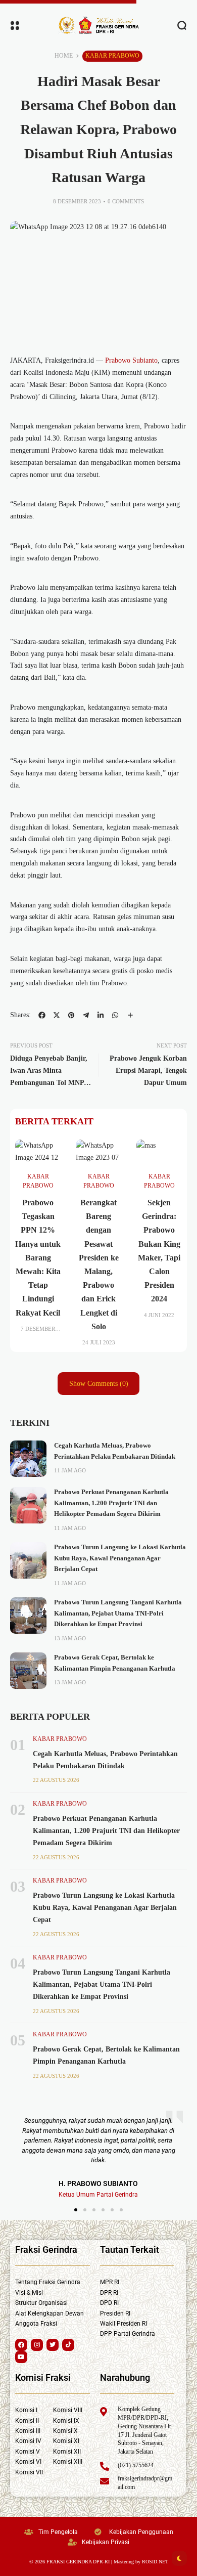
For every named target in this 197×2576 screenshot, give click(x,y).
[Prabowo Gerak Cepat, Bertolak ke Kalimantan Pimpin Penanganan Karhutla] (28, 1671)
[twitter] (57, 1015)
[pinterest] (71, 1015)
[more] (130, 1015)
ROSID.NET (155, 2562)
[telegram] (86, 1015)
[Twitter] (53, 2345)
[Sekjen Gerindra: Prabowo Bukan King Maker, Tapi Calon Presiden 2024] (159, 1152)
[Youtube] (21, 2357)
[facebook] (42, 1015)
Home (64, 56)
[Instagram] (37, 2345)
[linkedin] (101, 1015)
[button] (76, 2210)
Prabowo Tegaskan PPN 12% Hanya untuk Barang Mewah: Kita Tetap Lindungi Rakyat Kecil (38, 1258)
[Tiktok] (68, 2345)
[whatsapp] (115, 1015)
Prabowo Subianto (130, 360)
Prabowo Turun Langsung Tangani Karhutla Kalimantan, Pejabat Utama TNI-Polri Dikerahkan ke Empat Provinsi (118, 1613)
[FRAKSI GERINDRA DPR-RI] (98, 25)
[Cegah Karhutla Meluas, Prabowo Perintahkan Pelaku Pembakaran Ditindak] (28, 1459)
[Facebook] (21, 2345)
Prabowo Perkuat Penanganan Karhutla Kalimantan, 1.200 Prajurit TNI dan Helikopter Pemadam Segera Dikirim (111, 1503)
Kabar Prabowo (112, 56)
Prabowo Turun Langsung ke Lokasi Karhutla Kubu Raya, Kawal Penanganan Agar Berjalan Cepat (120, 1558)
